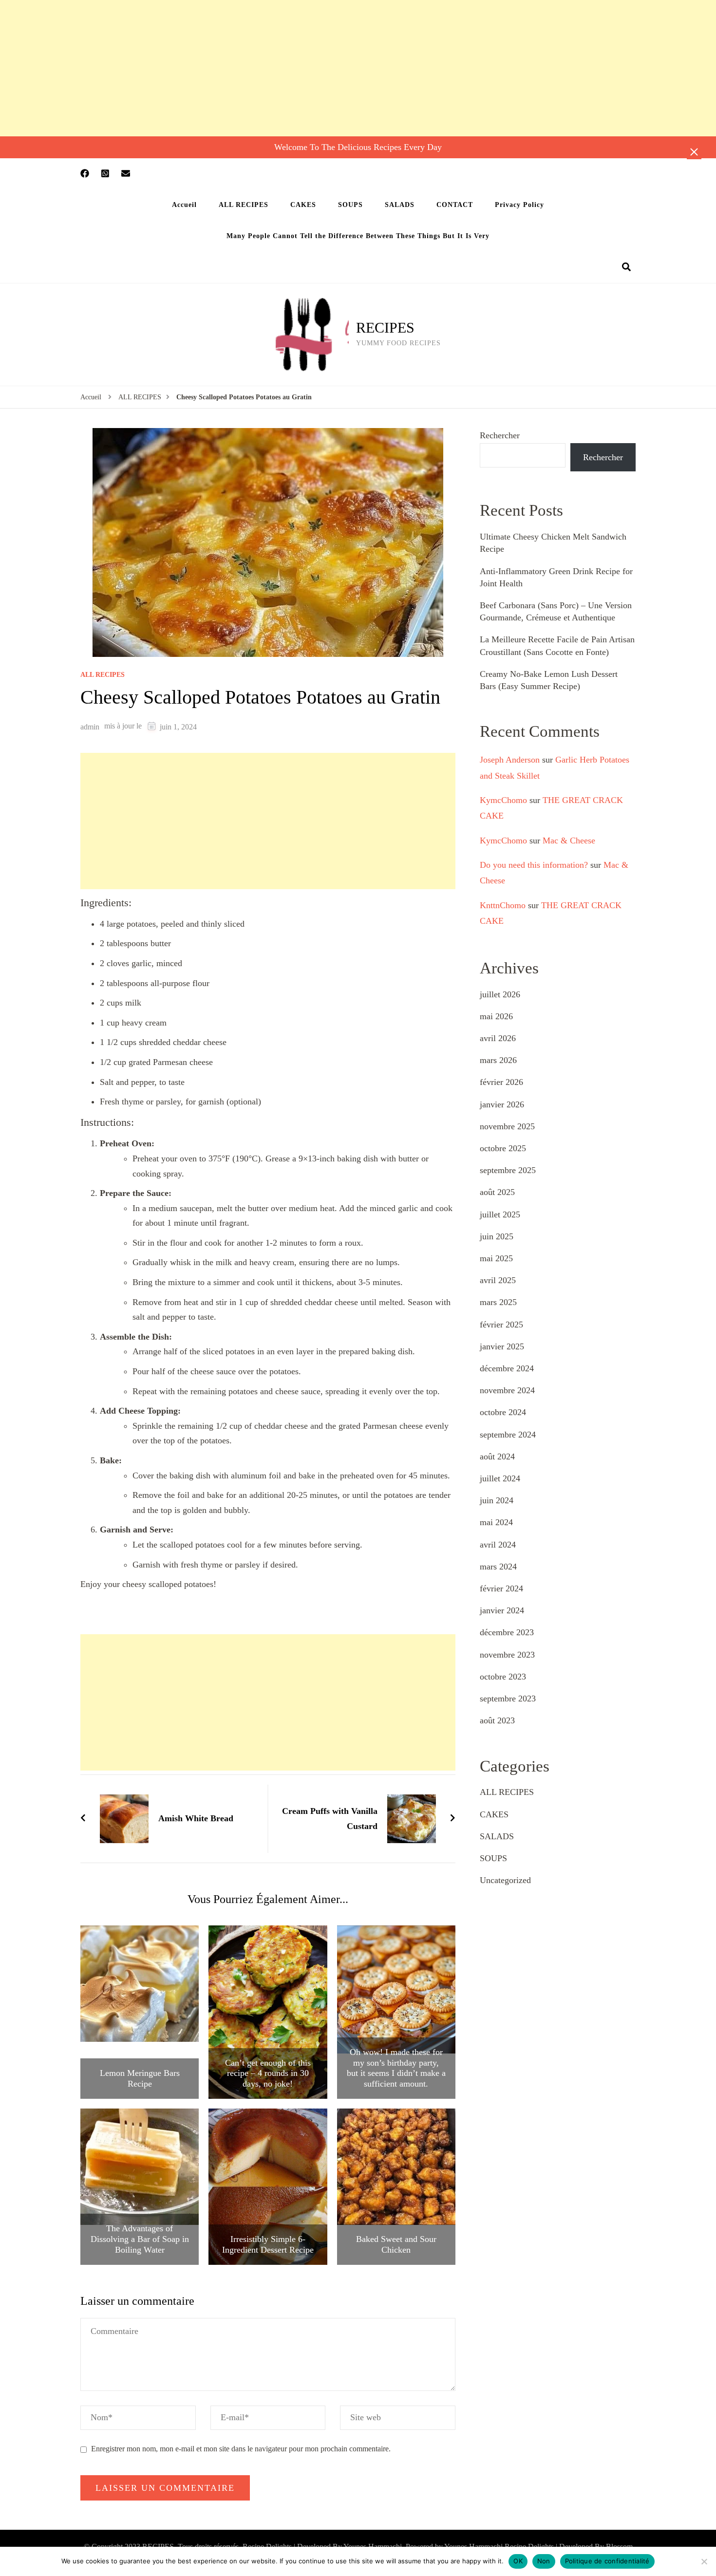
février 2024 (501, 1588)
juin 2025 (497, 1236)
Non (544, 2561)
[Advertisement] (292, 68)
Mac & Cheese (569, 840)
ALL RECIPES (244, 205)
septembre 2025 (508, 1170)
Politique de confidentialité (607, 2561)
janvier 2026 (502, 1104)
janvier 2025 (502, 1346)
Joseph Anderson (510, 760)
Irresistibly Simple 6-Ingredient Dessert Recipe (268, 2244)
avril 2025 (498, 1280)
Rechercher (500, 435)
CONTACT (455, 205)
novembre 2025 (507, 1126)
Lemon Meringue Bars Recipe (140, 2078)
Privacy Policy (519, 205)
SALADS (400, 205)
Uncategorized (505, 1880)
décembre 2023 (507, 1632)
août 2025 (497, 1192)
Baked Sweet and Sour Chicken (396, 2244)
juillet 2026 (500, 994)
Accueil (184, 205)
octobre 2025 (503, 1148)
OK (518, 2561)
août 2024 (497, 1456)
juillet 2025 (500, 1214)
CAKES (303, 205)
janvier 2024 (502, 1610)
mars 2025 (498, 1302)
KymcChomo (503, 800)
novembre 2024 (507, 1390)
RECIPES (385, 327)
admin (90, 727)
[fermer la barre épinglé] (694, 152)
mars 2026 (498, 1060)
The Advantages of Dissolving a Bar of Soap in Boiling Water (140, 2239)
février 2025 (501, 1325)
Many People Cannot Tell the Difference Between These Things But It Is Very (358, 236)
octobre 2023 (503, 1677)
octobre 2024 (503, 1412)
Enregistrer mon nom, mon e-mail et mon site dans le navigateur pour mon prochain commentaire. (241, 2449)
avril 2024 (498, 1545)
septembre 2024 (508, 1435)
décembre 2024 (507, 1368)
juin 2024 (497, 1500)
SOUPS (350, 205)
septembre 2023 (508, 1699)
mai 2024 (496, 1522)
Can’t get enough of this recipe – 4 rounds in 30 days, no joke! (268, 2073)
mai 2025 (496, 1258)
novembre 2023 (507, 1655)
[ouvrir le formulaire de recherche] (626, 267)
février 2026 (501, 1082)
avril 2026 (498, 1038)
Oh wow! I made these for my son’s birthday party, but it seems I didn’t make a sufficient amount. (396, 2068)
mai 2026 (496, 1016)
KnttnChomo (503, 905)
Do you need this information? (534, 865)
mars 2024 (498, 1567)
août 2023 (497, 1720)
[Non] (704, 2561)
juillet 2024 (500, 1478)
